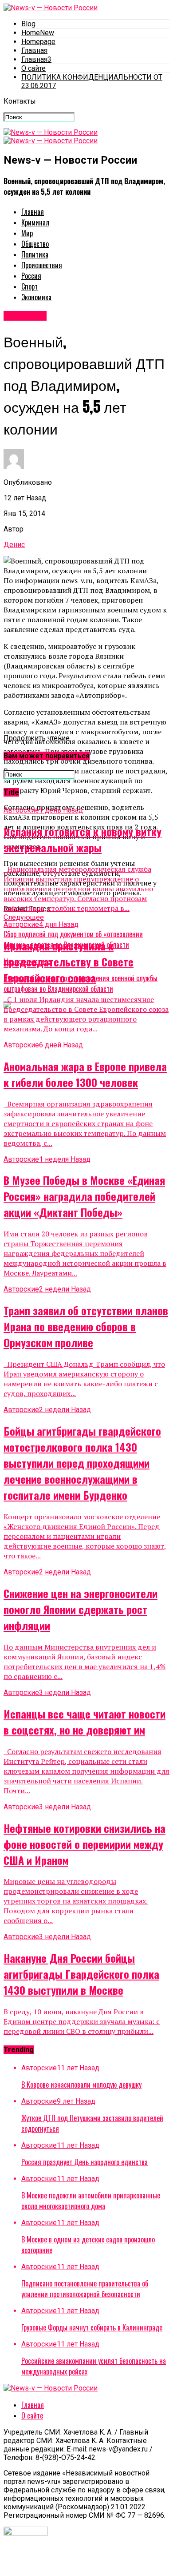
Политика (35, 254)
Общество (35, 244)
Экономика (36, 297)
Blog (28, 24)
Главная (34, 50)
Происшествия (42, 265)
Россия (31, 276)
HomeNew (38, 33)
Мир (27, 233)
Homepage (38, 42)
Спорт (29, 286)
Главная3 (36, 59)
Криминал (35, 222)
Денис (14, 545)
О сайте (33, 68)
